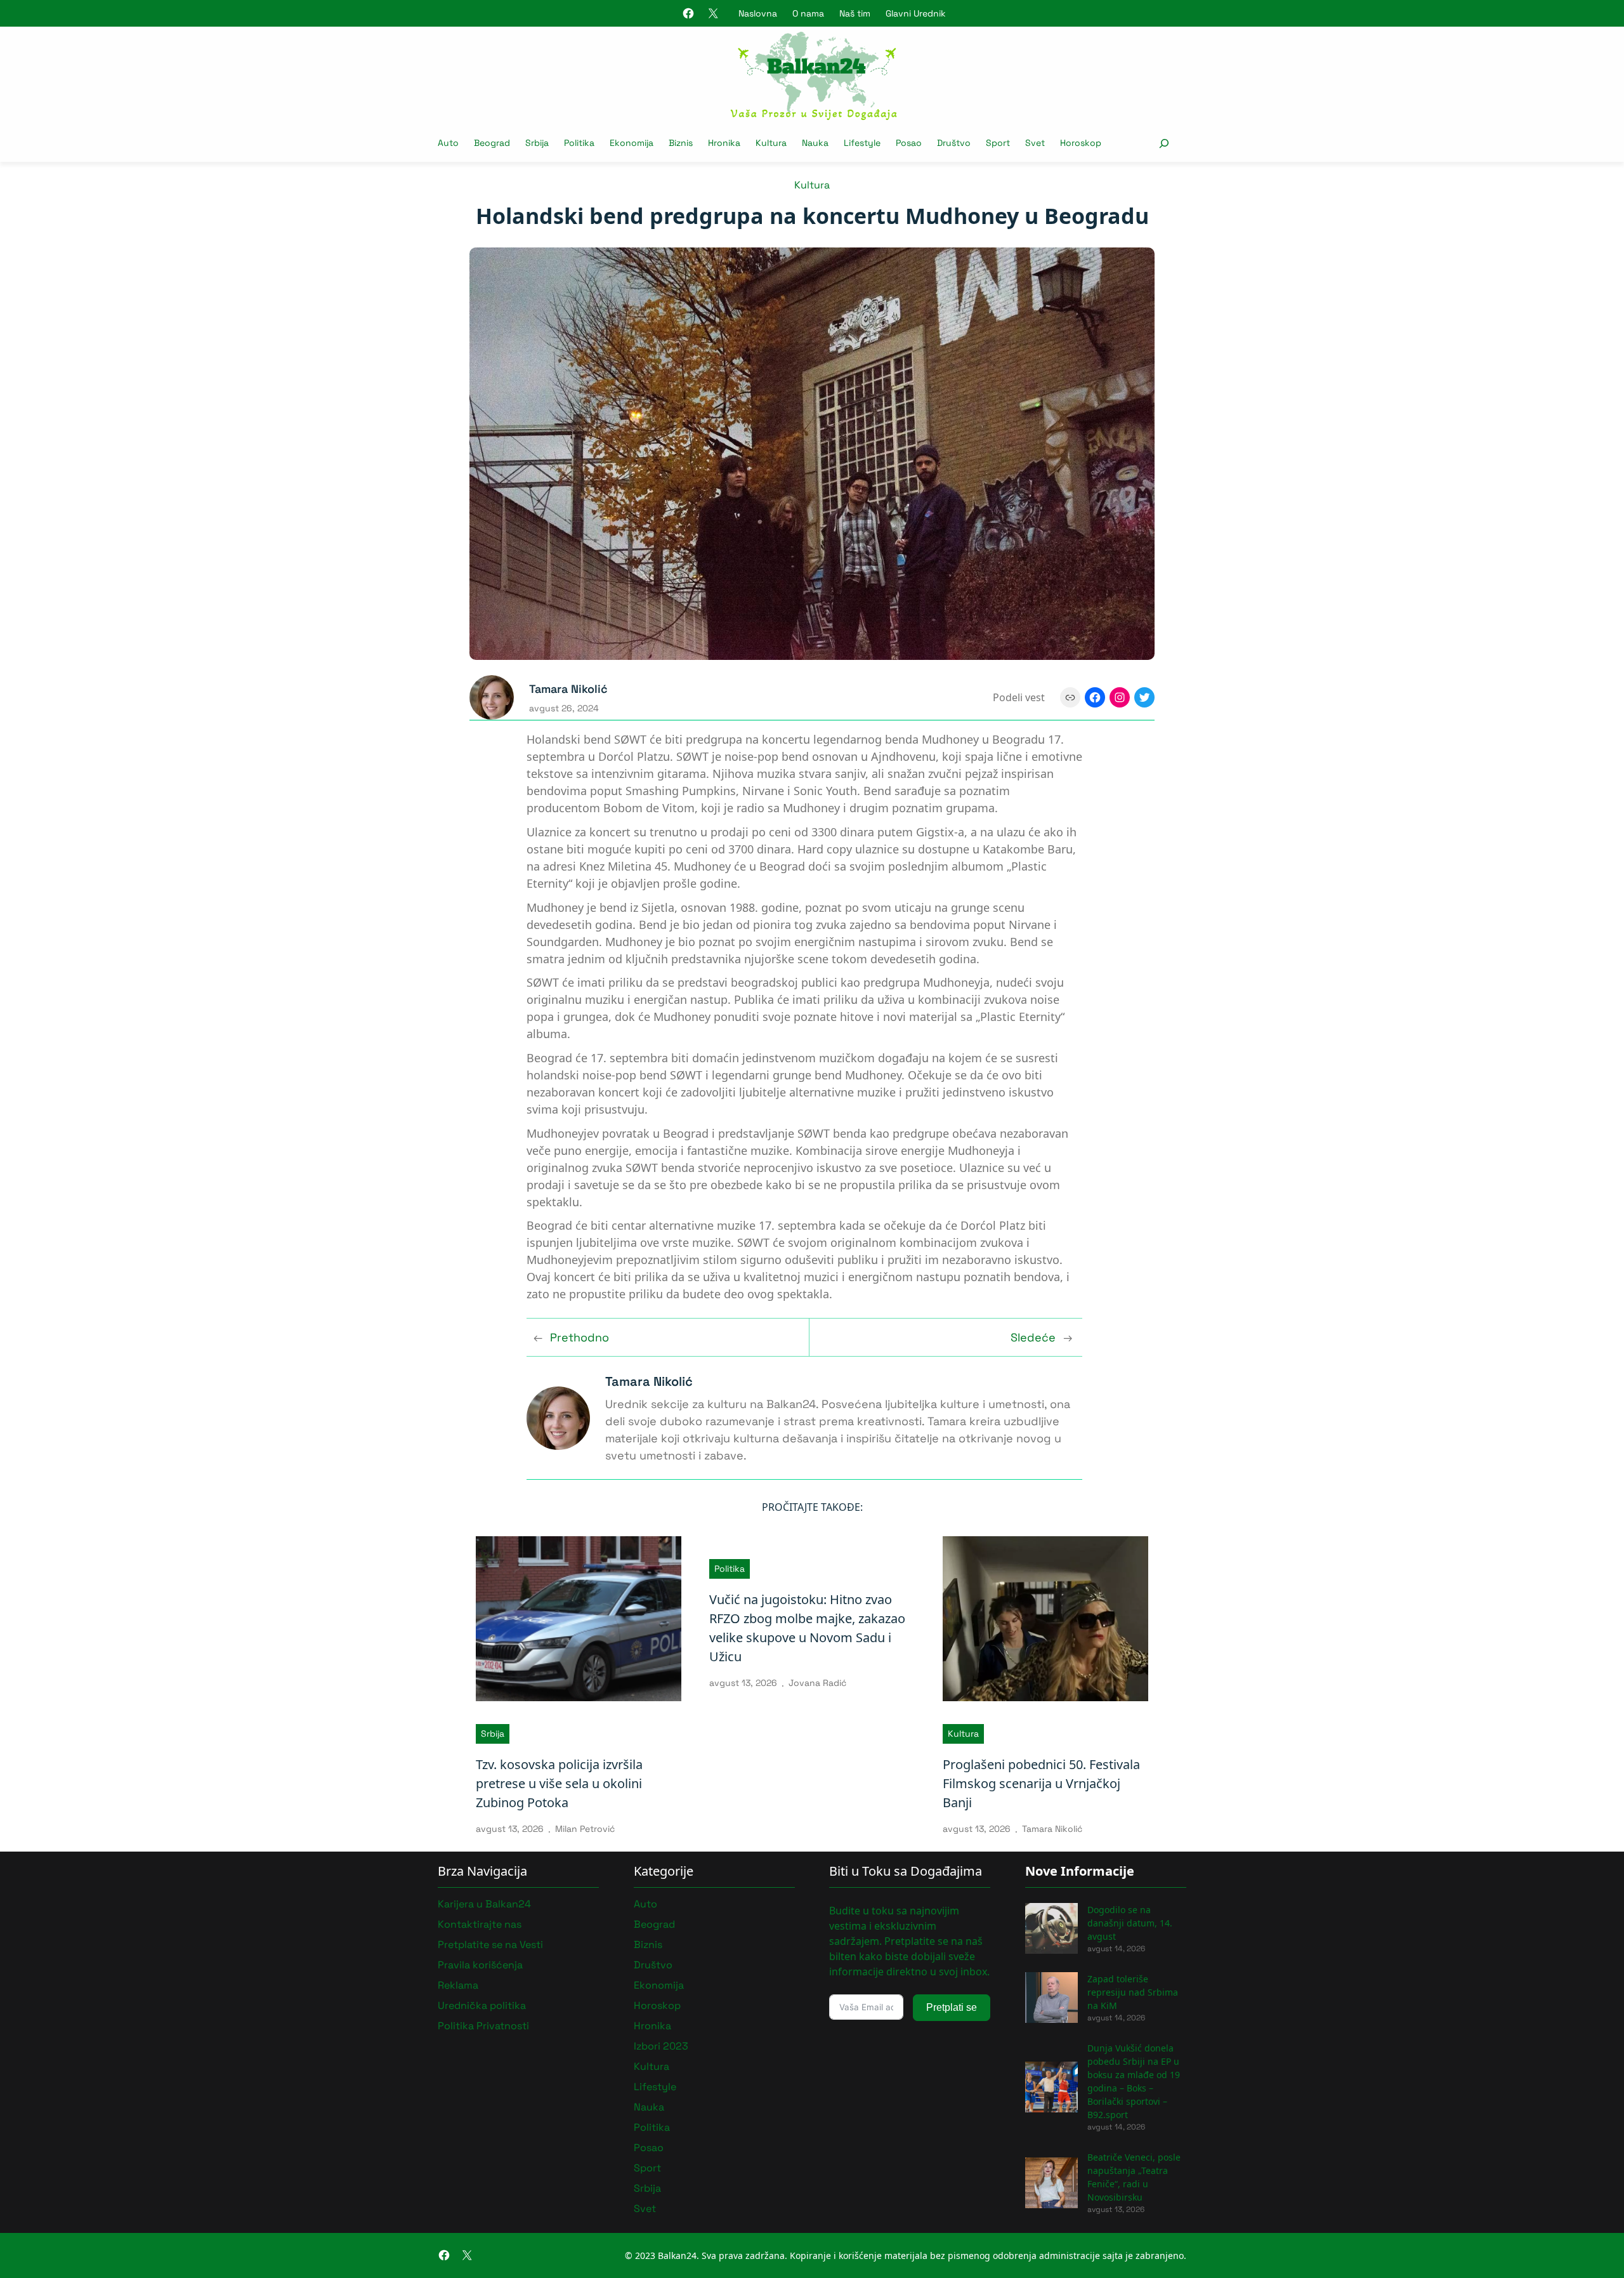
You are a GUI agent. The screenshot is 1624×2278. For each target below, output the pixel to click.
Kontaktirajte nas (480, 1924)
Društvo (653, 1965)
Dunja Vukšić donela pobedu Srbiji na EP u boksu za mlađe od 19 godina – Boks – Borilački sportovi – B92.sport (1134, 2081)
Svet (645, 2209)
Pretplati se (952, 2007)
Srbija (493, 1734)
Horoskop (657, 2005)
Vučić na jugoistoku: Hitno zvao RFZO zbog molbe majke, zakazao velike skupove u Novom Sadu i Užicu (807, 1628)
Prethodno (580, 1337)
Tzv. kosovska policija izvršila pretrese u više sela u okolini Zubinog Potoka (559, 1783)
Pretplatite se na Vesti (490, 1945)
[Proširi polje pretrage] (1164, 143)
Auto (645, 1904)
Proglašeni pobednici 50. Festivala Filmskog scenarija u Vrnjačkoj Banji (1041, 1783)
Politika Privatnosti (483, 2026)
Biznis (648, 1945)
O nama (808, 13)
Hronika (652, 2026)
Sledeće (1033, 1337)
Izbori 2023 (661, 2046)
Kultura (812, 185)
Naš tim (855, 13)
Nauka (649, 2107)
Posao (649, 2148)
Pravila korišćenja (480, 1965)
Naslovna (758, 13)
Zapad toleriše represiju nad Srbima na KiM (1133, 1992)
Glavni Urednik (916, 13)
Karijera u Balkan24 (484, 1904)
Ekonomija (659, 1985)
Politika (730, 1569)
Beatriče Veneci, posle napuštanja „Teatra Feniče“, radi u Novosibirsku (1134, 2177)
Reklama (458, 1985)
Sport (647, 2168)
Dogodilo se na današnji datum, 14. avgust (1130, 1923)
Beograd (654, 1924)
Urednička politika (482, 2005)
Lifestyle (655, 2087)
